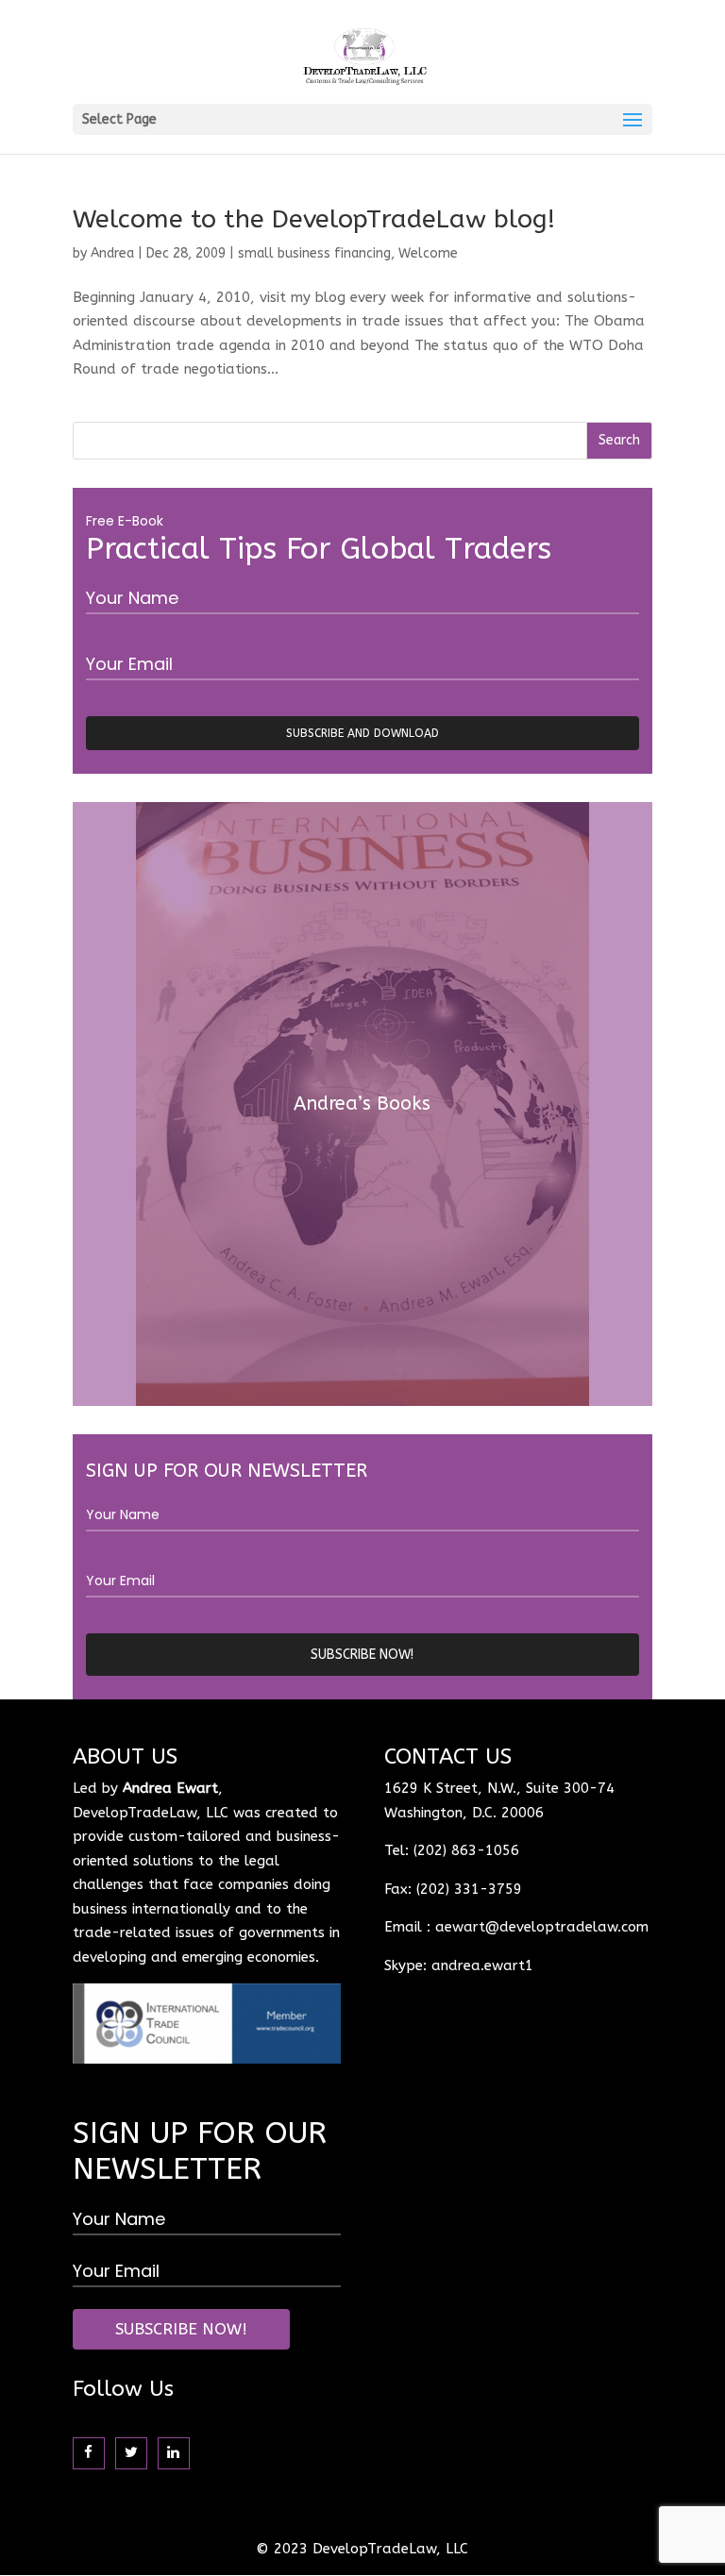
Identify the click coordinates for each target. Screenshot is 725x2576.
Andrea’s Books (362, 1104)
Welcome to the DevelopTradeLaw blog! (314, 219)
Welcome (428, 253)
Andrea (112, 253)
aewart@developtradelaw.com (542, 1927)
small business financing (314, 253)
